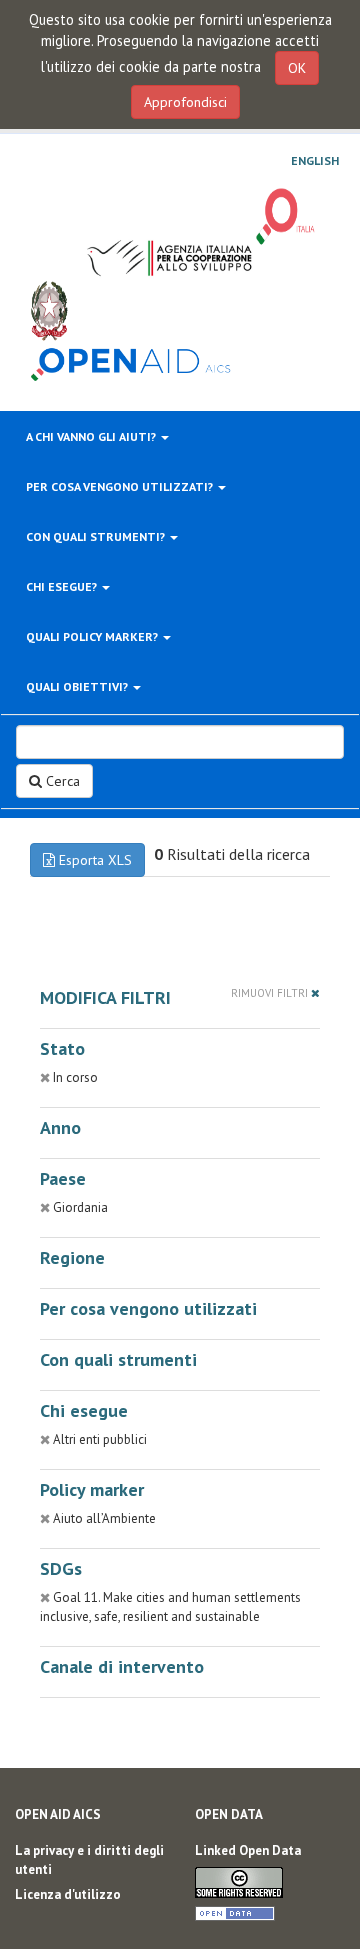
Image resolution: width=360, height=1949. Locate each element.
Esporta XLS (93, 860)
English (315, 161)
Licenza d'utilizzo (68, 1894)
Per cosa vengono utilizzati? (121, 486)
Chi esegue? (63, 586)
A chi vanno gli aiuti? (92, 436)
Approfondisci (185, 102)
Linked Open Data (248, 1850)
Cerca (61, 781)
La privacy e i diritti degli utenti (89, 1860)
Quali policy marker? (93, 636)
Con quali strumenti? (97, 536)
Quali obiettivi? (78, 686)
